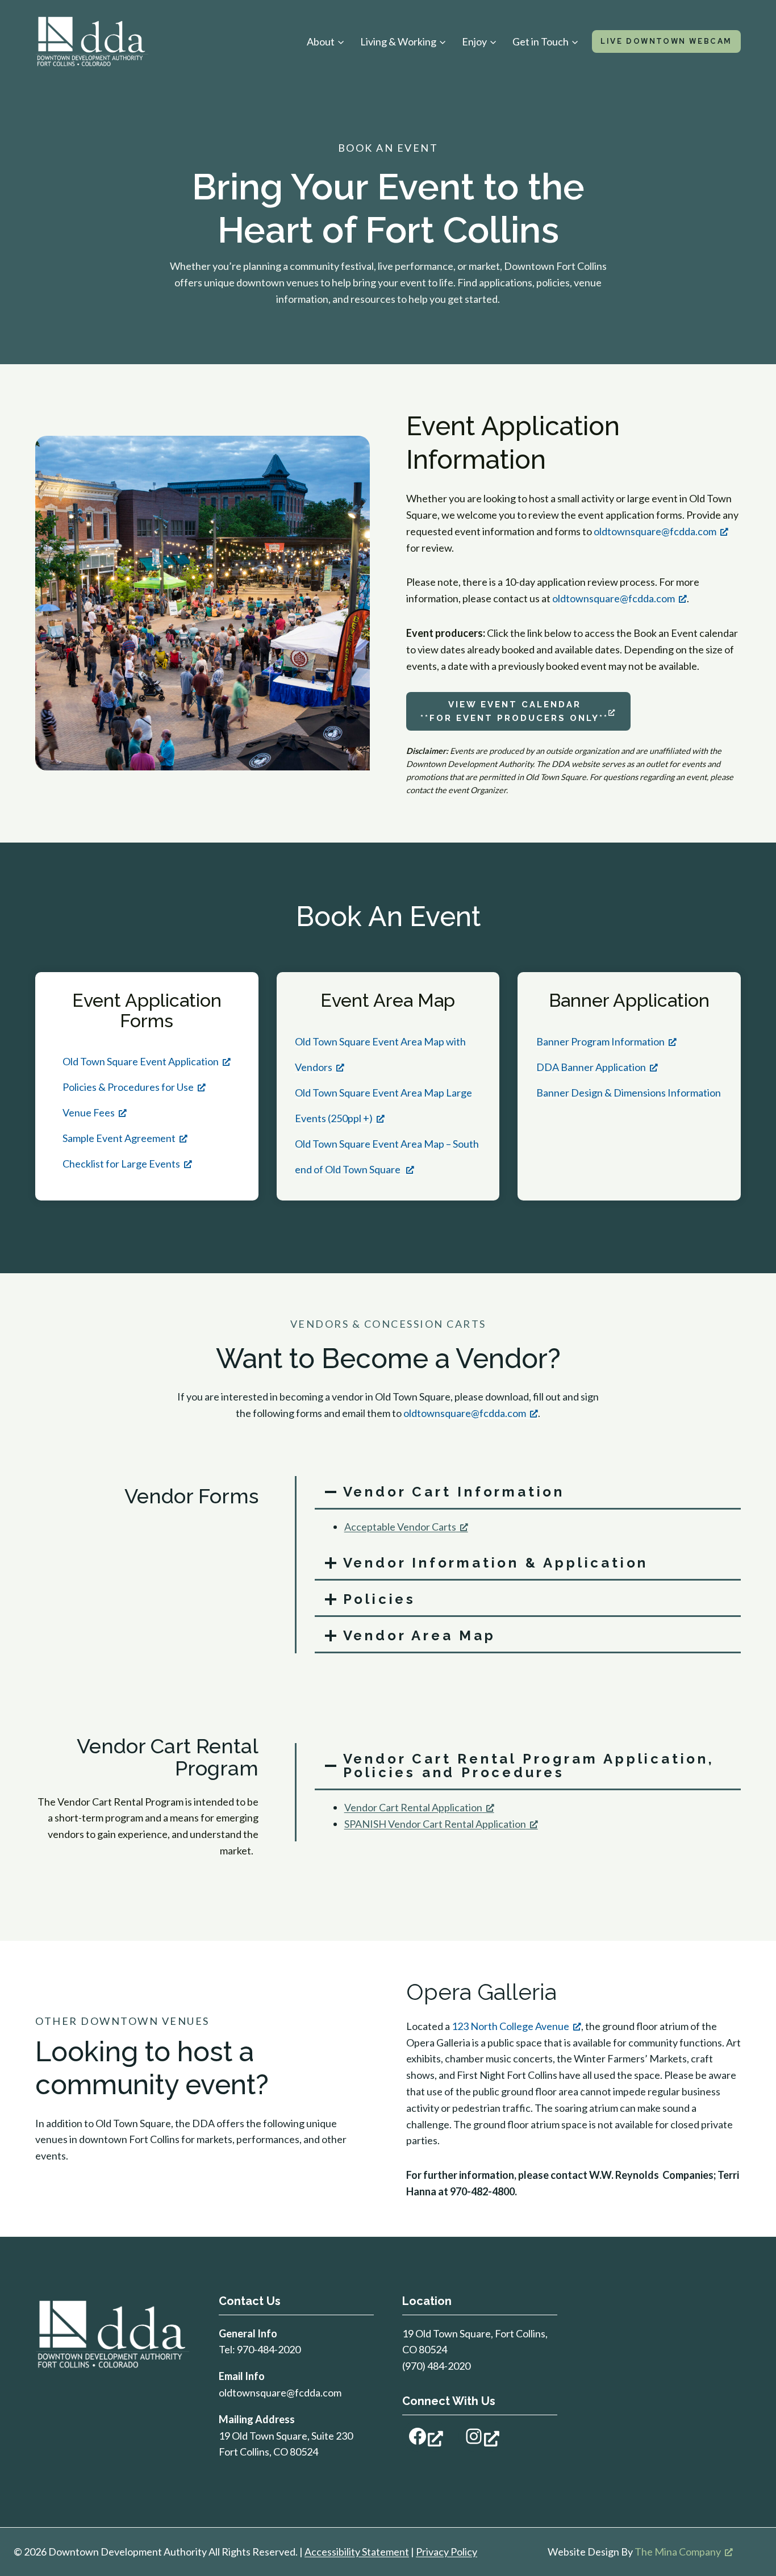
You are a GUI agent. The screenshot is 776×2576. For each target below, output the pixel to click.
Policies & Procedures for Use (128, 1087)
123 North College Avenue (510, 2026)
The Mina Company (678, 2552)
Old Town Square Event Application (141, 1061)
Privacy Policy (447, 2552)
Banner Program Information (600, 1041)
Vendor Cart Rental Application (413, 1807)
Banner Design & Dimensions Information (629, 1093)
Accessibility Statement (357, 2552)
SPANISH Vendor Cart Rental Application (435, 1824)
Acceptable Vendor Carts (400, 1527)
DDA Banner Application (591, 1067)
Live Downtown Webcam (666, 41)
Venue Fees (89, 1112)
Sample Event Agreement (119, 1138)
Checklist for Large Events (121, 1164)
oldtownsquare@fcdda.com (655, 531)
